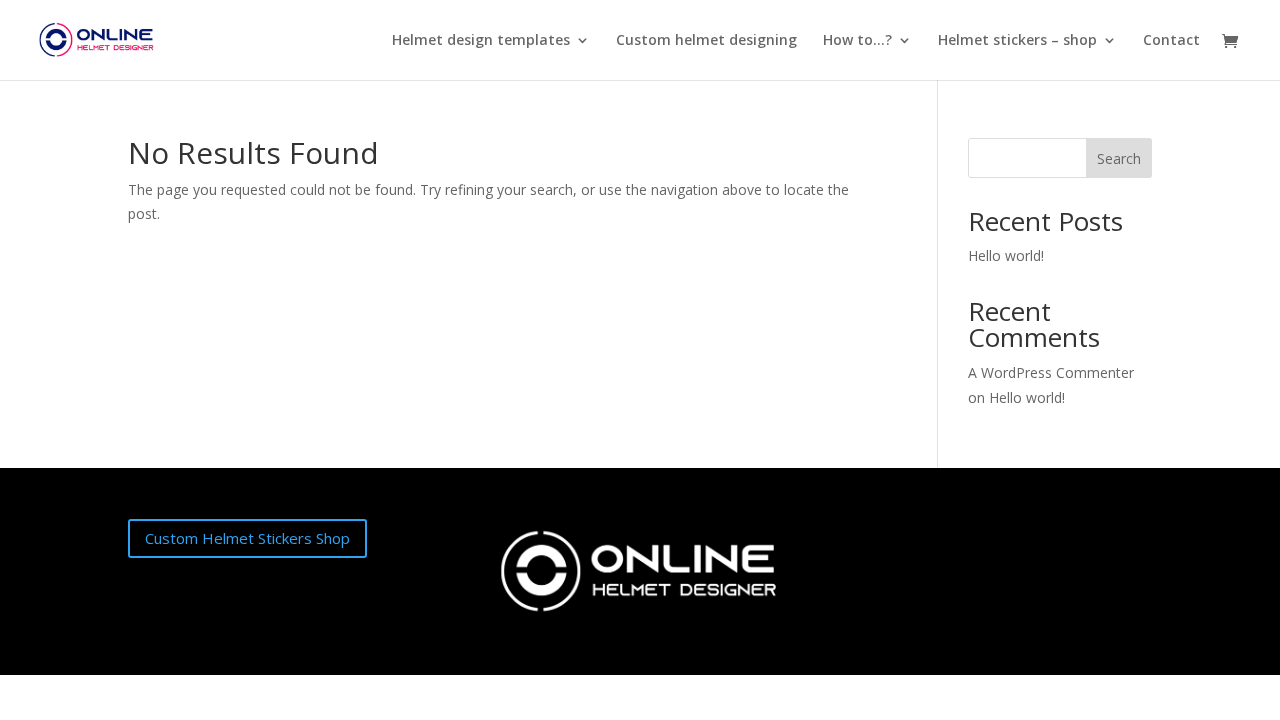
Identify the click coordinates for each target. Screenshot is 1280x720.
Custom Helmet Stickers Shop (247, 538)
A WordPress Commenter (1051, 372)
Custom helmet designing (706, 41)
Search (1119, 158)
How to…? (857, 41)
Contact (1171, 41)
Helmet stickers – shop (1017, 41)
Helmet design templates (481, 41)
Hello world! (1006, 255)
